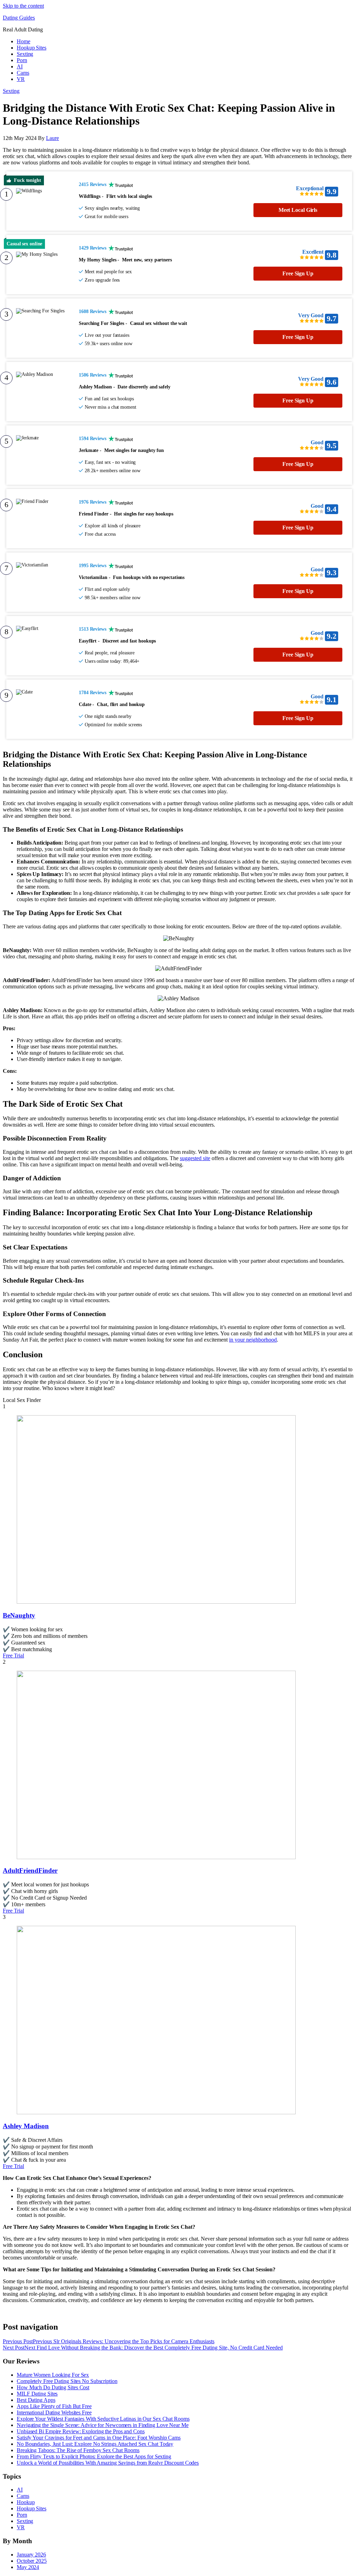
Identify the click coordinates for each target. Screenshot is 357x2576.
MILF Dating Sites (37, 2394)
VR (21, 79)
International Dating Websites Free (54, 2412)
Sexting (25, 54)
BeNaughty (19, 1615)
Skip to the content (23, 6)
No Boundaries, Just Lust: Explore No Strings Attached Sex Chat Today (95, 2444)
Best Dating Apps (36, 2400)
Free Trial (13, 1656)
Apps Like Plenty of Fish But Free (54, 2406)
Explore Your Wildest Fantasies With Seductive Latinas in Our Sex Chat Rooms (103, 2419)
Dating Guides (19, 18)
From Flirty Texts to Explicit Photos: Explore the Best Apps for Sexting (94, 2456)
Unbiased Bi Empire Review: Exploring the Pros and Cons (81, 2431)
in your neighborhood (253, 1340)
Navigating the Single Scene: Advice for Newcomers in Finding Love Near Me (103, 2425)
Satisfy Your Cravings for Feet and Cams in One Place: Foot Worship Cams (99, 2438)
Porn (22, 60)
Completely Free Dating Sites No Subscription (67, 2381)
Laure (52, 138)
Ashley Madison (26, 2126)
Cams (23, 73)
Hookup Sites (32, 48)
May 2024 (28, 2567)
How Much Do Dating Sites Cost (53, 2387)
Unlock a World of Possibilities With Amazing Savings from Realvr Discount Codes (108, 2463)
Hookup (26, 2502)
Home (24, 41)
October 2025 (32, 2561)
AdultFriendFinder (30, 1870)
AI (20, 66)
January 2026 (31, 2555)
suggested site (195, 1158)
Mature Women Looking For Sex (53, 2375)
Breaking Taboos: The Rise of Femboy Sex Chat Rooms (78, 2450)
